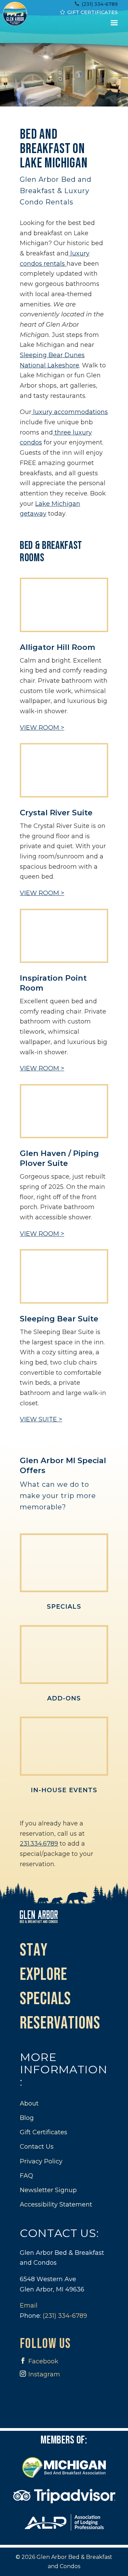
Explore (44, 1975)
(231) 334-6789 (100, 4)
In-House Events (64, 1790)
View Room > (42, 728)
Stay (34, 1951)
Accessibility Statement (56, 2204)
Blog (27, 2118)
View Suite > (41, 1419)
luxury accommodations (70, 412)
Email (29, 2305)
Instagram (44, 2374)
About (29, 2103)
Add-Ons (64, 1698)
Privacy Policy (41, 2161)
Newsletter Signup (48, 2190)
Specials (64, 1607)
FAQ (26, 2176)
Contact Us (37, 2147)
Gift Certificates (93, 12)
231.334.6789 (39, 1844)
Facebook (43, 2361)
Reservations (60, 2024)
